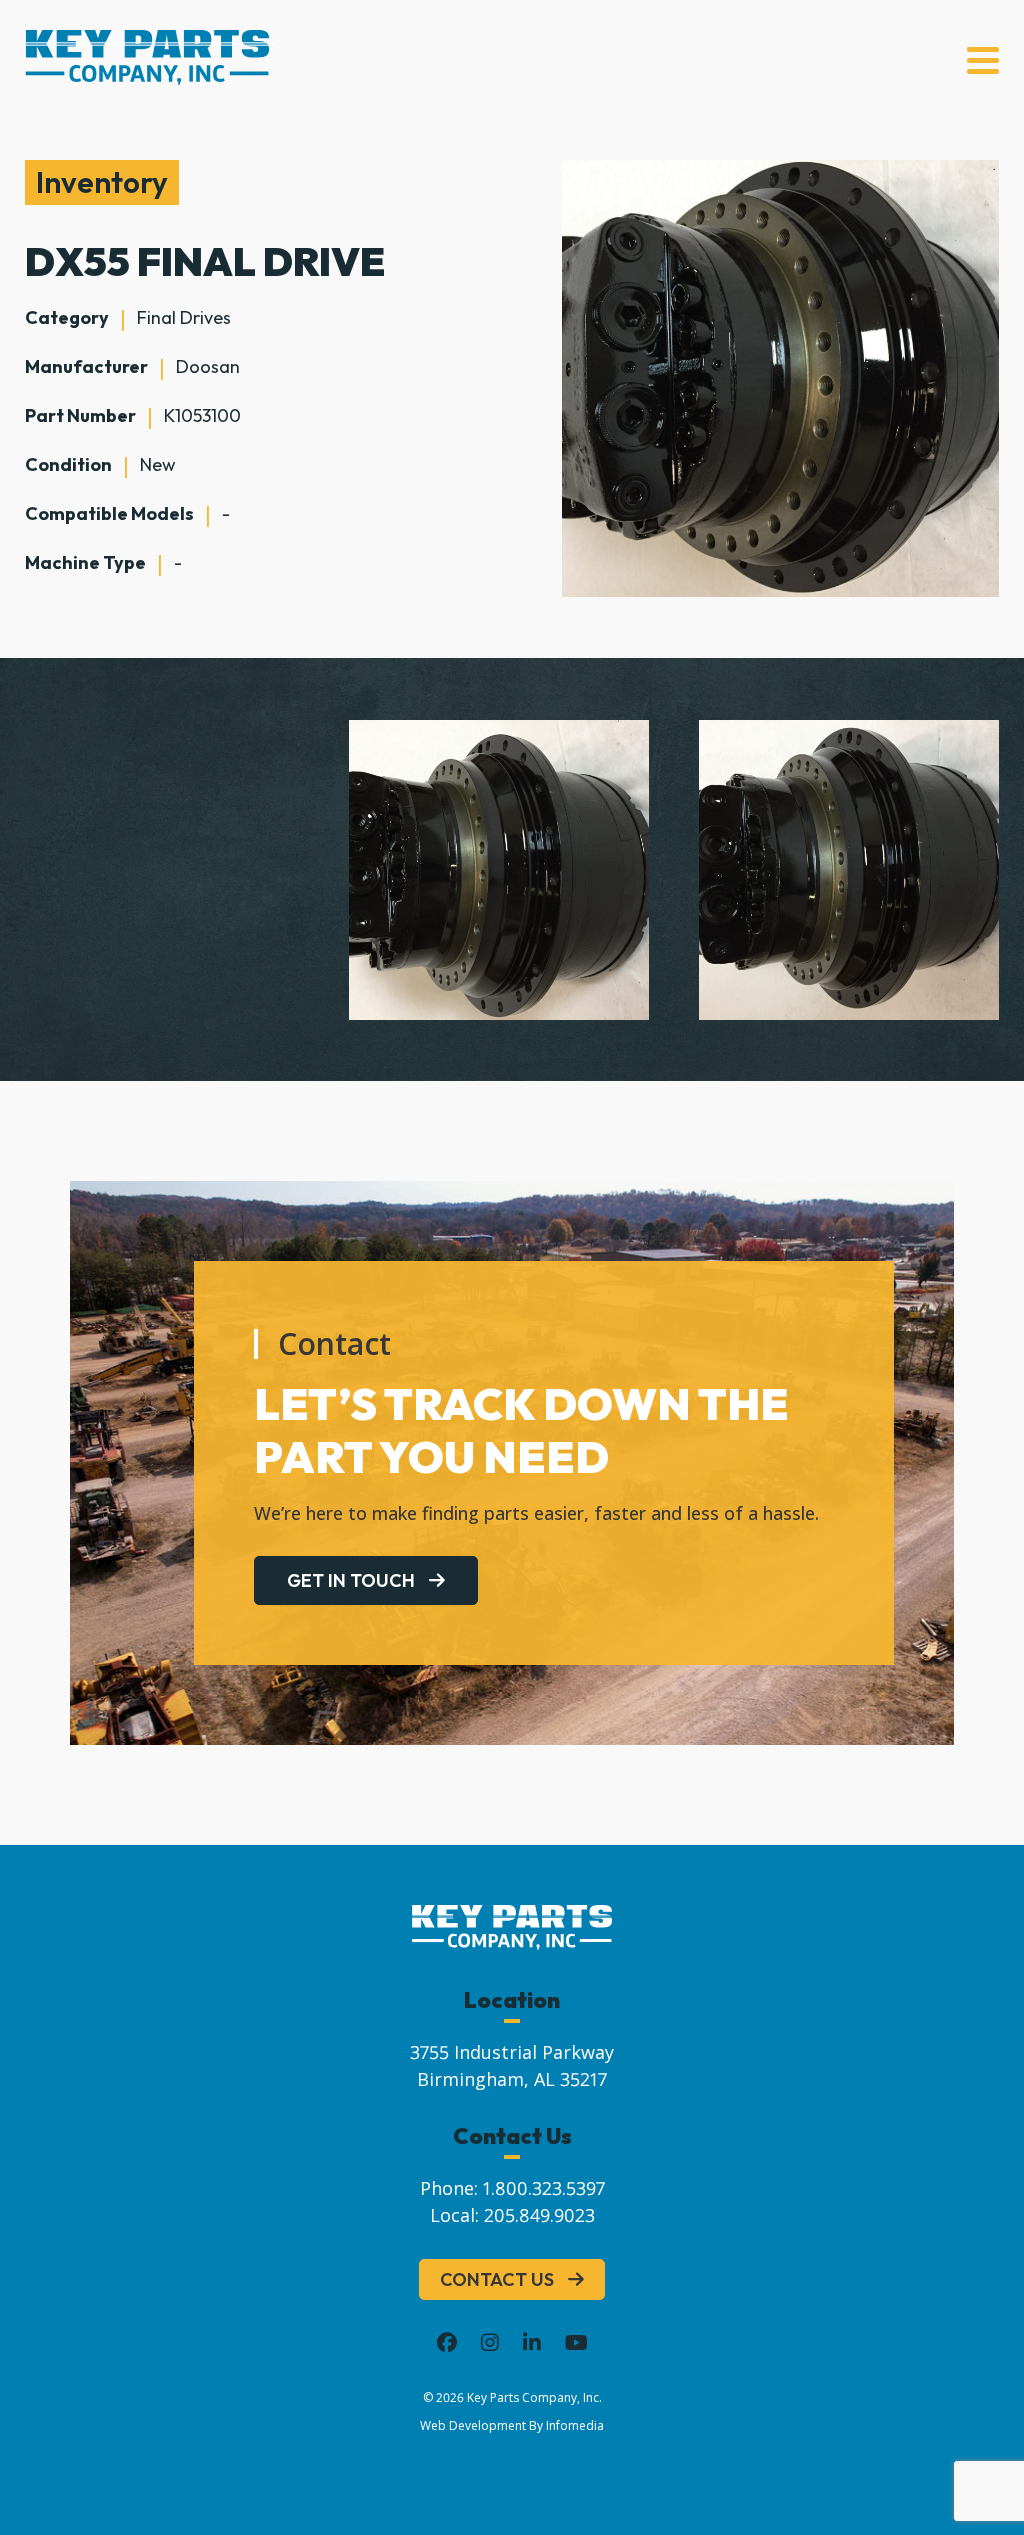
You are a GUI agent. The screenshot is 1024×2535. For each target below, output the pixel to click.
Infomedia (575, 2425)
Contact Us (497, 2279)
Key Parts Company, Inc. (534, 2397)
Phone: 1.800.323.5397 (512, 2188)
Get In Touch (351, 1580)
